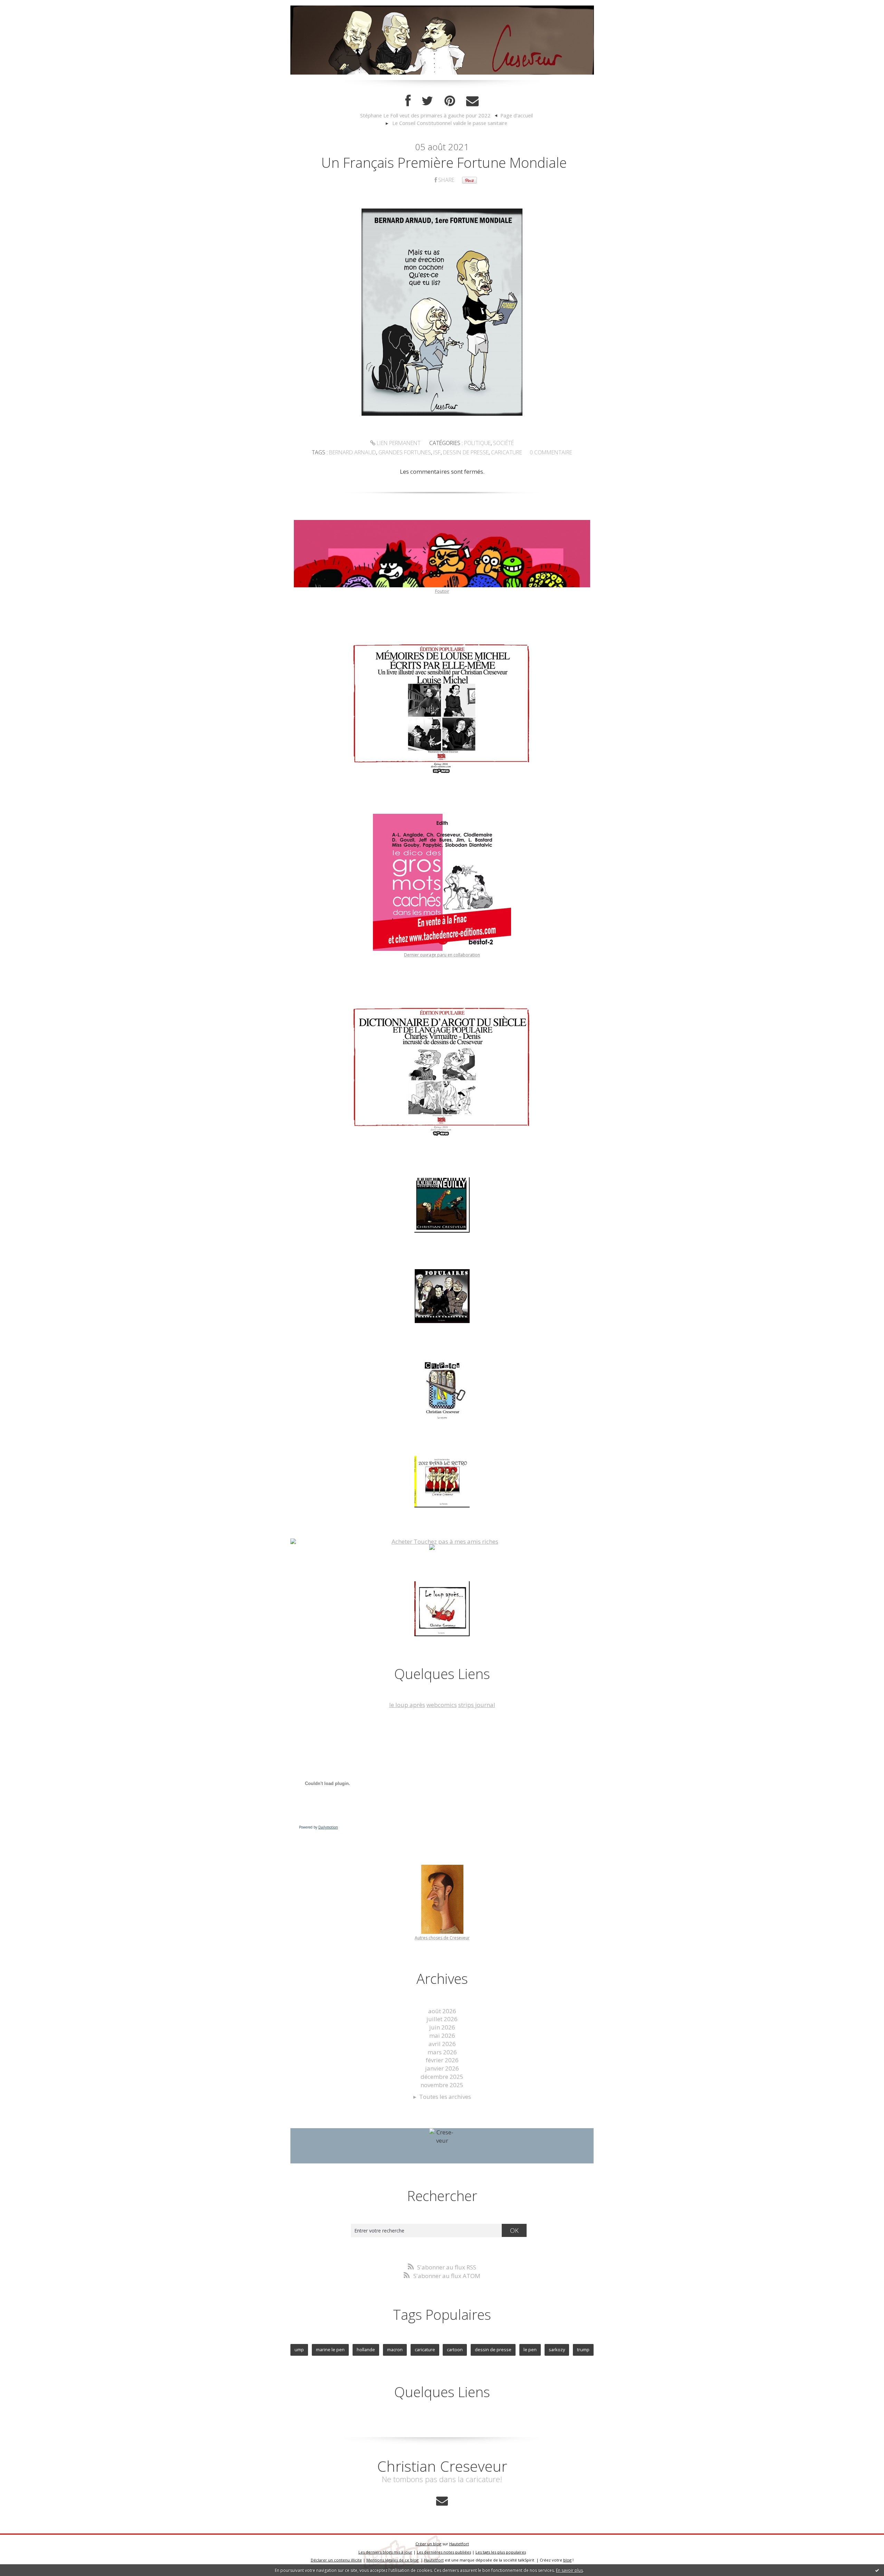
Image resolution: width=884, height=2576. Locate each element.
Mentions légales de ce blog (392, 2560)
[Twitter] (427, 101)
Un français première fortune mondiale (444, 162)
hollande (366, 2350)
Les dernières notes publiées (444, 2552)
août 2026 (442, 2011)
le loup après (407, 1705)
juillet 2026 (442, 2019)
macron (395, 2350)
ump (299, 2350)
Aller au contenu (26, 7)
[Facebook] (408, 101)
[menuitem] (429, 116)
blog (567, 2560)
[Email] (472, 101)
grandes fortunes (405, 452)
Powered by (319, 1827)
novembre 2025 (442, 2085)
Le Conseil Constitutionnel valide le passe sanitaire (450, 123)
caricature (507, 452)
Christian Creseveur (442, 2466)
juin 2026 (442, 2027)
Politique (477, 443)
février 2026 (442, 2060)
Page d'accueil (517, 115)
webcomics (442, 1705)
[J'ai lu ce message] (877, 2570)
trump (583, 2350)
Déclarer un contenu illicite (336, 2560)
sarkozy (557, 2350)
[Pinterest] (450, 101)
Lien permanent (398, 443)
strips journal (477, 1705)
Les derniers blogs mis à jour (385, 2552)
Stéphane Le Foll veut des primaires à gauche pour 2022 (425, 115)
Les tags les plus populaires (501, 2552)
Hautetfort (459, 2544)
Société (503, 443)
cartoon (455, 2350)
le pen (530, 2350)
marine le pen (330, 2350)
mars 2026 (442, 2052)
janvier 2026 (442, 2068)
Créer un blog (428, 2544)
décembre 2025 (442, 2077)
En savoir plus (569, 2570)
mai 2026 (442, 2035)
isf (437, 452)
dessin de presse (466, 452)
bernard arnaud (353, 452)
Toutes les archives (445, 2097)
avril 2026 (442, 2044)
